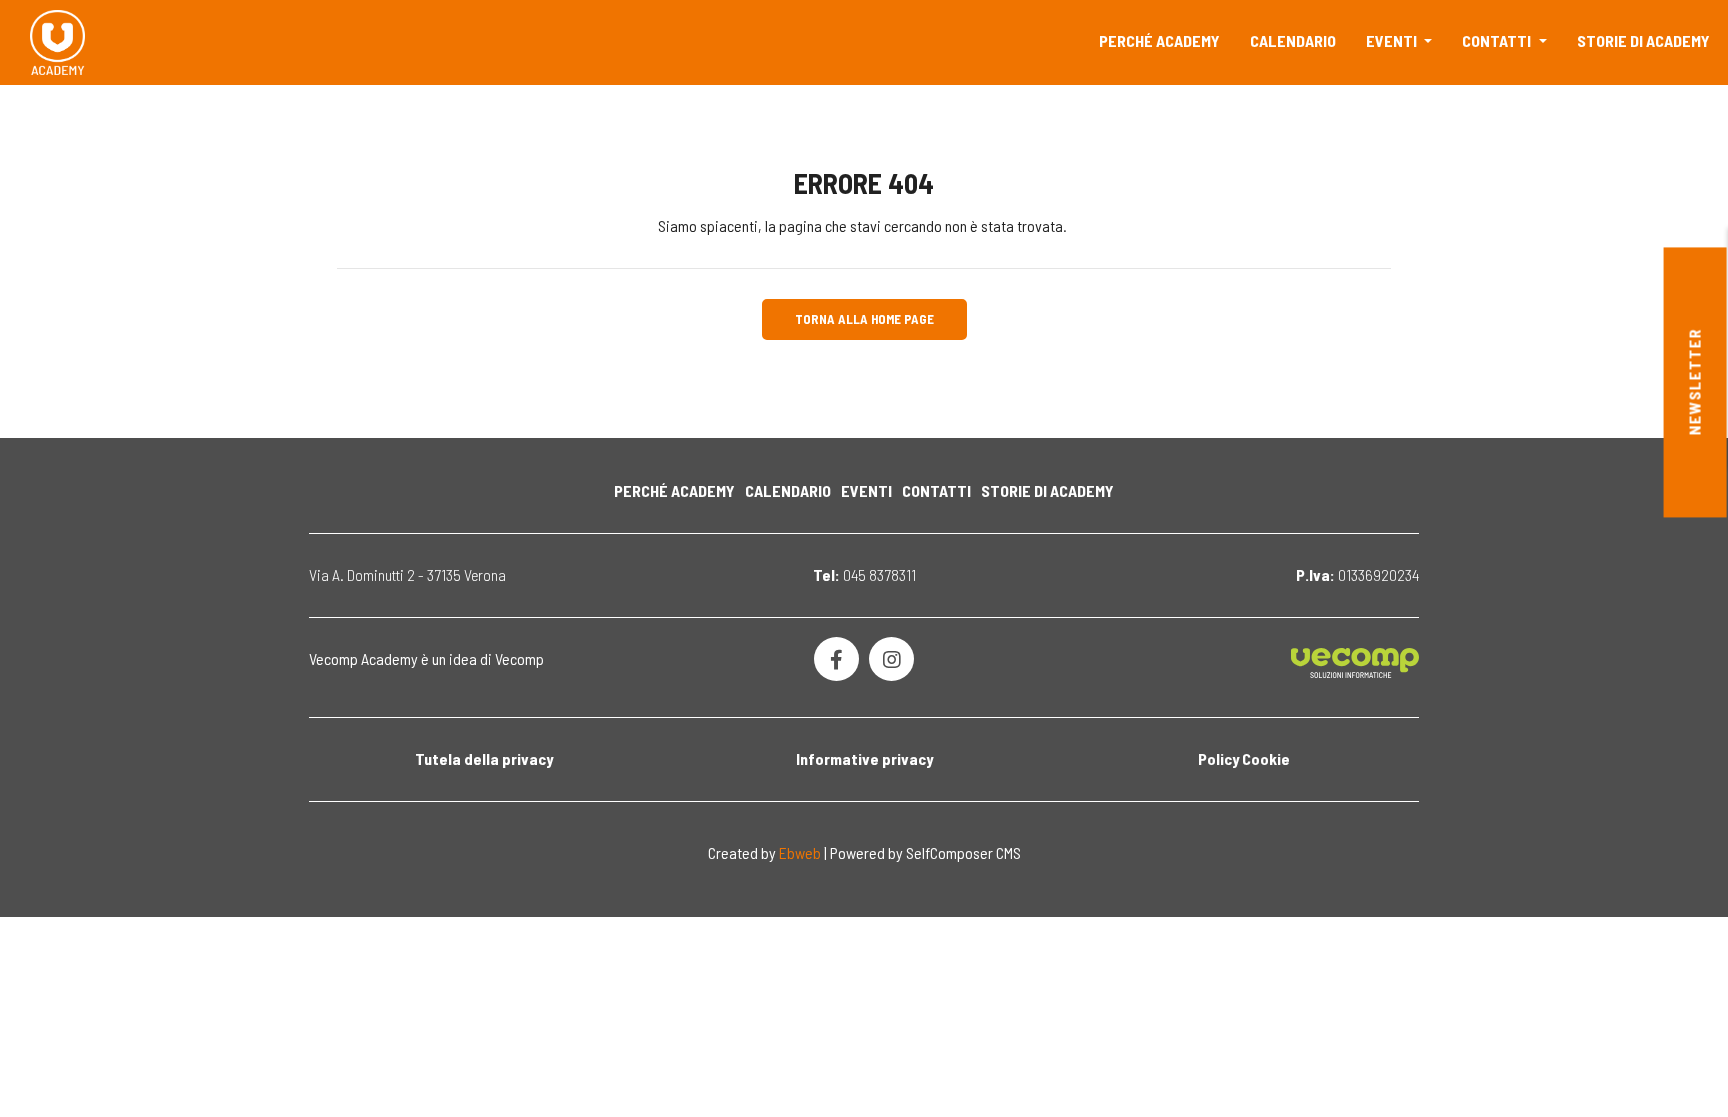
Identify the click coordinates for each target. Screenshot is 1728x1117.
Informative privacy (864, 758)
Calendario (1293, 40)
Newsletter (1694, 382)
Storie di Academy (1643, 40)
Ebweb (800, 852)
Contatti (1498, 40)
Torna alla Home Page (864, 319)
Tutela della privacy (484, 758)
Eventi (1393, 40)
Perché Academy (1159, 40)
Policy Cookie (1244, 758)
